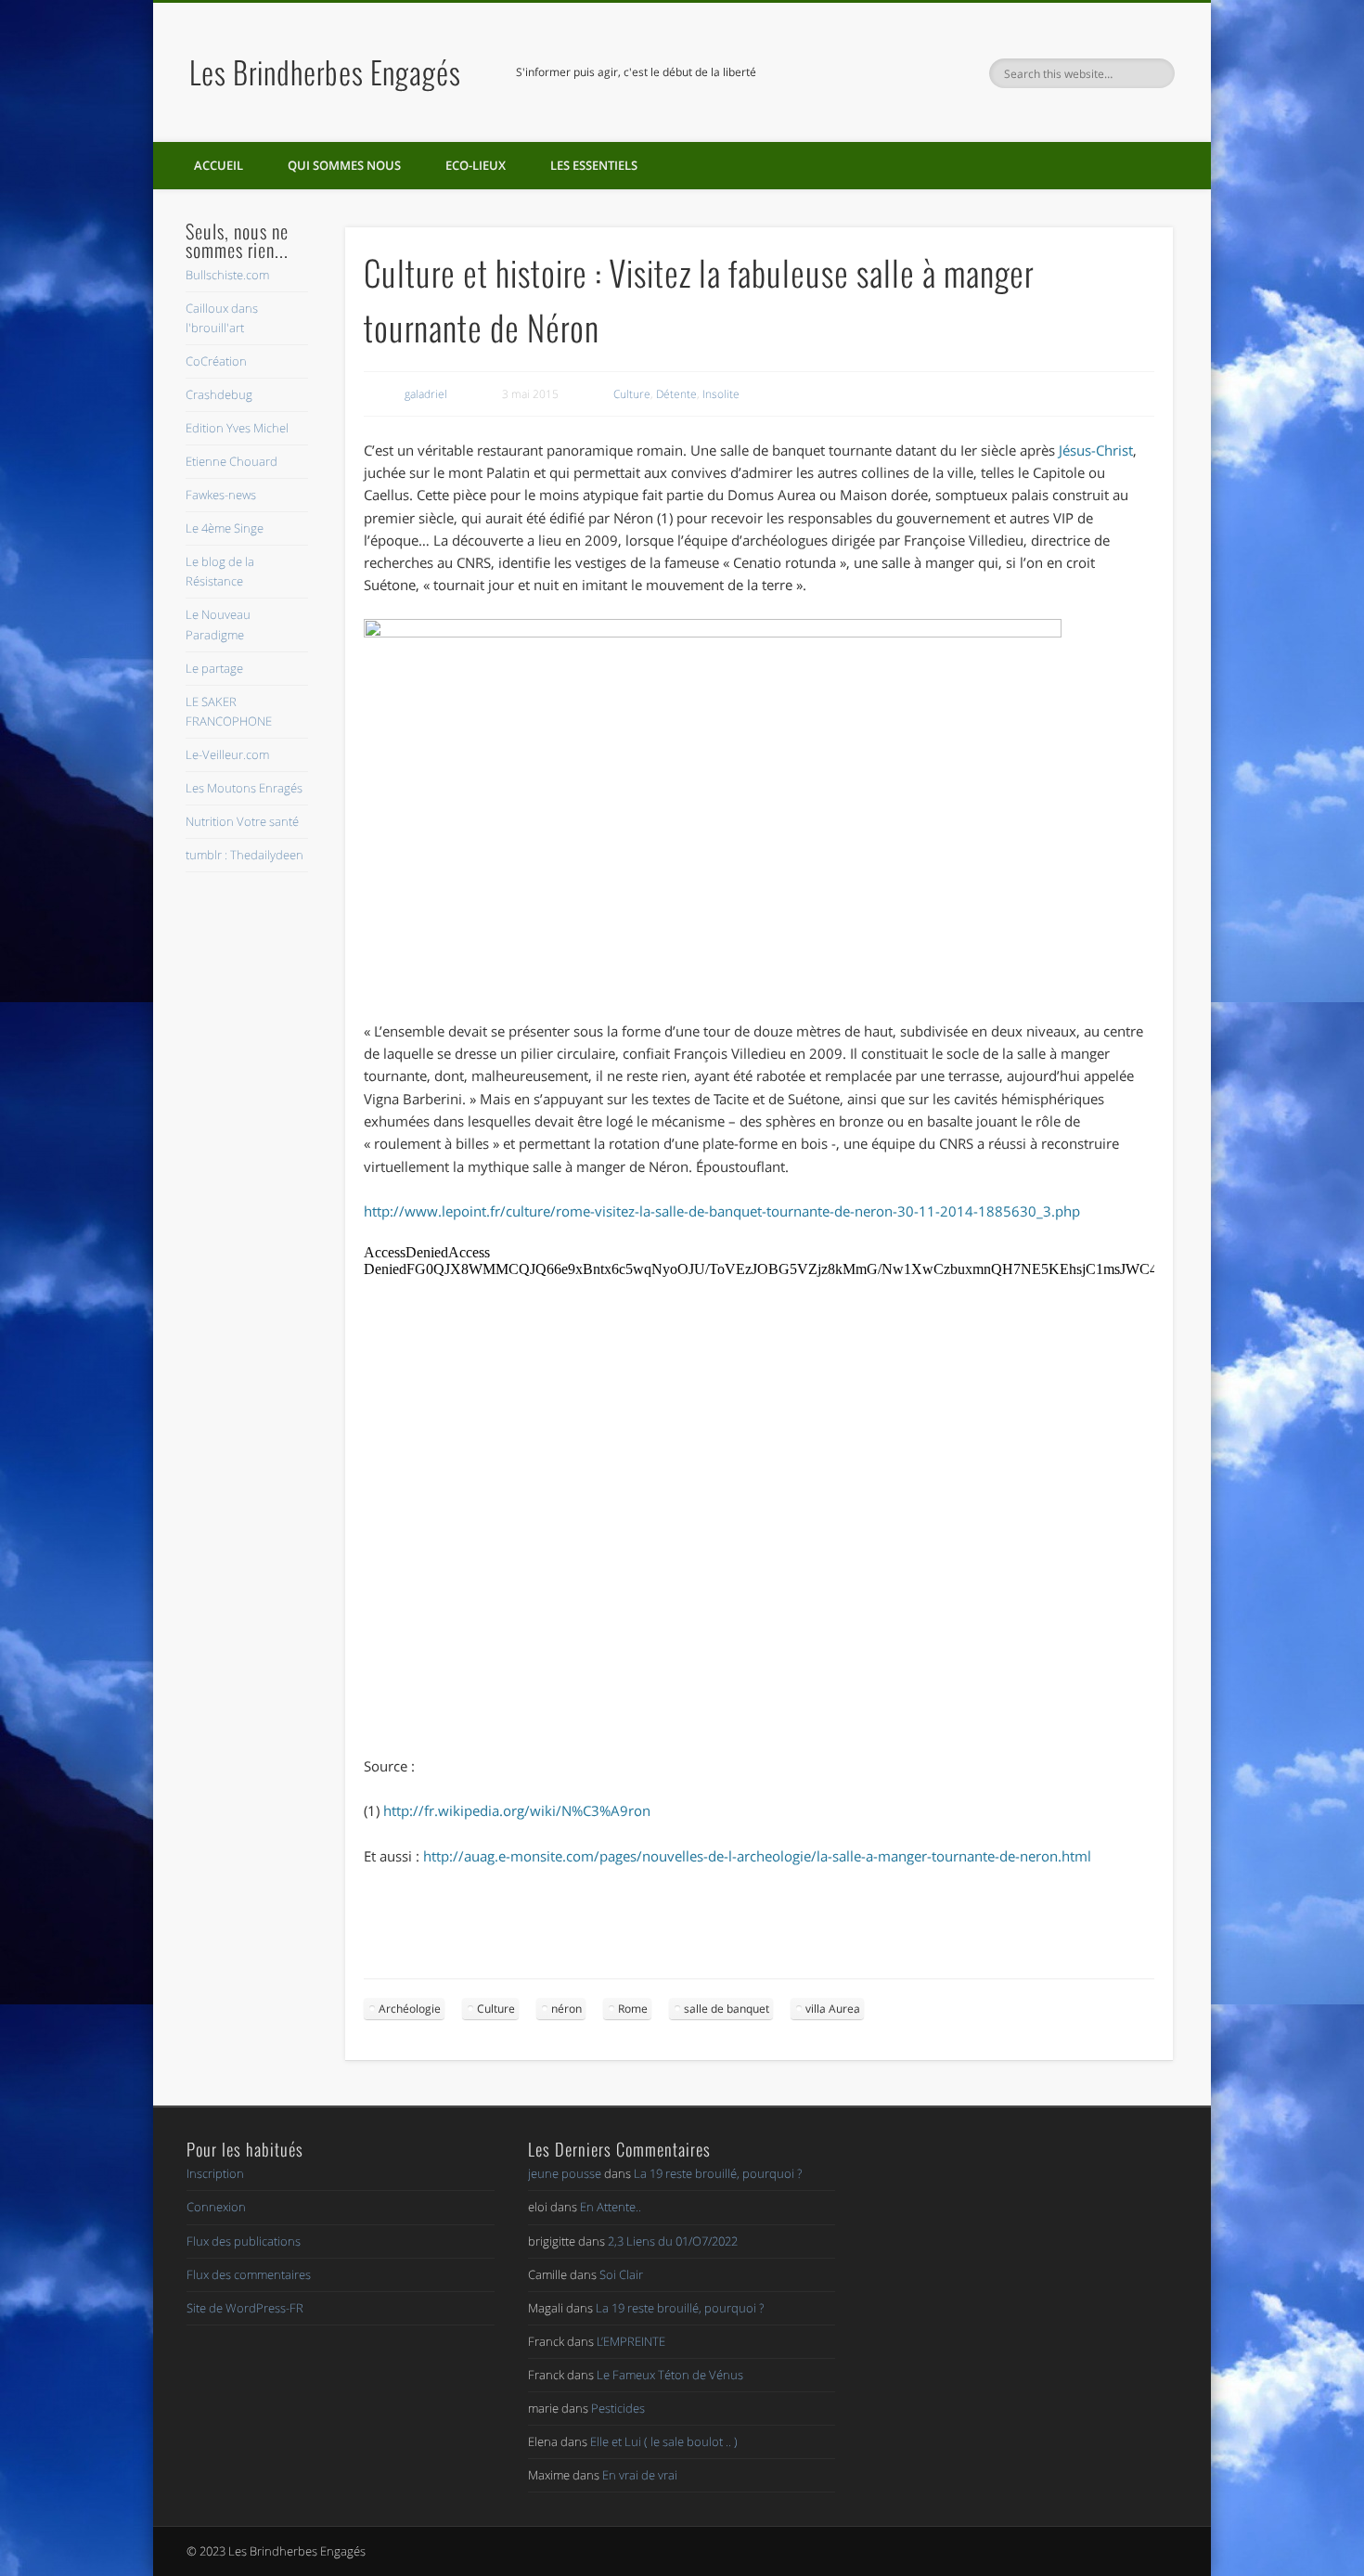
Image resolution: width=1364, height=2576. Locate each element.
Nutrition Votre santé (242, 821)
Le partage (214, 668)
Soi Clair (621, 2274)
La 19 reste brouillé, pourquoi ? (718, 2173)
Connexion (216, 2207)
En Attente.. (611, 2207)
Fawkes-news (221, 495)
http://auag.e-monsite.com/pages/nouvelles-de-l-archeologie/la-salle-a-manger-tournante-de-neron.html (757, 1856)
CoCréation (216, 361)
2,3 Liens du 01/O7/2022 (673, 2241)
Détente (676, 394)
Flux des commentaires (249, 2274)
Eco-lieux (476, 165)
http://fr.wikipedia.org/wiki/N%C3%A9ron (517, 1810)
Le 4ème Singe (225, 528)
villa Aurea (833, 2009)
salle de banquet (727, 2009)
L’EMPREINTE (631, 2341)
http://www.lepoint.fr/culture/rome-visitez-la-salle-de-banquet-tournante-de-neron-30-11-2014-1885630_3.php (722, 1211)
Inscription (215, 2173)
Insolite (721, 394)
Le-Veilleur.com (227, 754)
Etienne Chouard (232, 461)
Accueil (219, 165)
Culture (632, 394)
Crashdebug (219, 394)
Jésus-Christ (1096, 450)
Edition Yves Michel (237, 428)
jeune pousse (565, 2173)
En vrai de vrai (640, 2475)
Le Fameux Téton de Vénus (670, 2375)
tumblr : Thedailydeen (244, 855)
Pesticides (618, 2408)
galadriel (426, 394)
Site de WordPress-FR (245, 2308)
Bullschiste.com (227, 275)
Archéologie (410, 2009)
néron (566, 2009)
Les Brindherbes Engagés (325, 72)
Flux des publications (244, 2241)
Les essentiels (594, 165)
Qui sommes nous (344, 165)
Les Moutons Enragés (244, 788)
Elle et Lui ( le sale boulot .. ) (664, 2441)
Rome (633, 2009)
